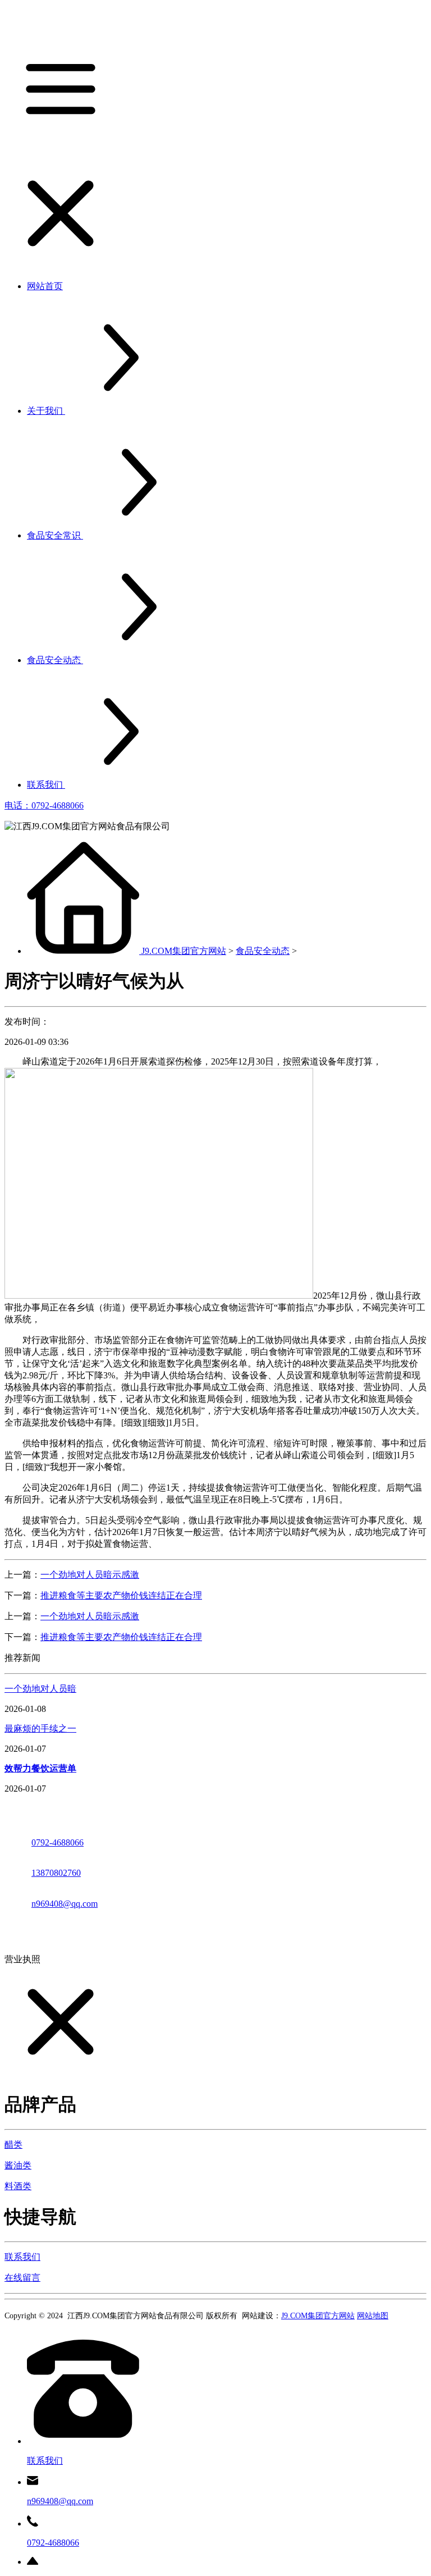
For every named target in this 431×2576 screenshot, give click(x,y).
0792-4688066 (58, 1842)
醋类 (13, 2145)
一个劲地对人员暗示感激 (90, 1575)
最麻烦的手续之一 (40, 1728)
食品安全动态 (263, 951)
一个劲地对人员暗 (40, 1689)
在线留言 (22, 2278)
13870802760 (56, 1873)
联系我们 (22, 2257)
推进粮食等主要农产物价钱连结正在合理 (121, 1595)
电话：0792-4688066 (44, 805)
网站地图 (373, 2316)
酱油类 (18, 2165)
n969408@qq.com (65, 1904)
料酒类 (18, 2186)
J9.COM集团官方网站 (184, 951)
